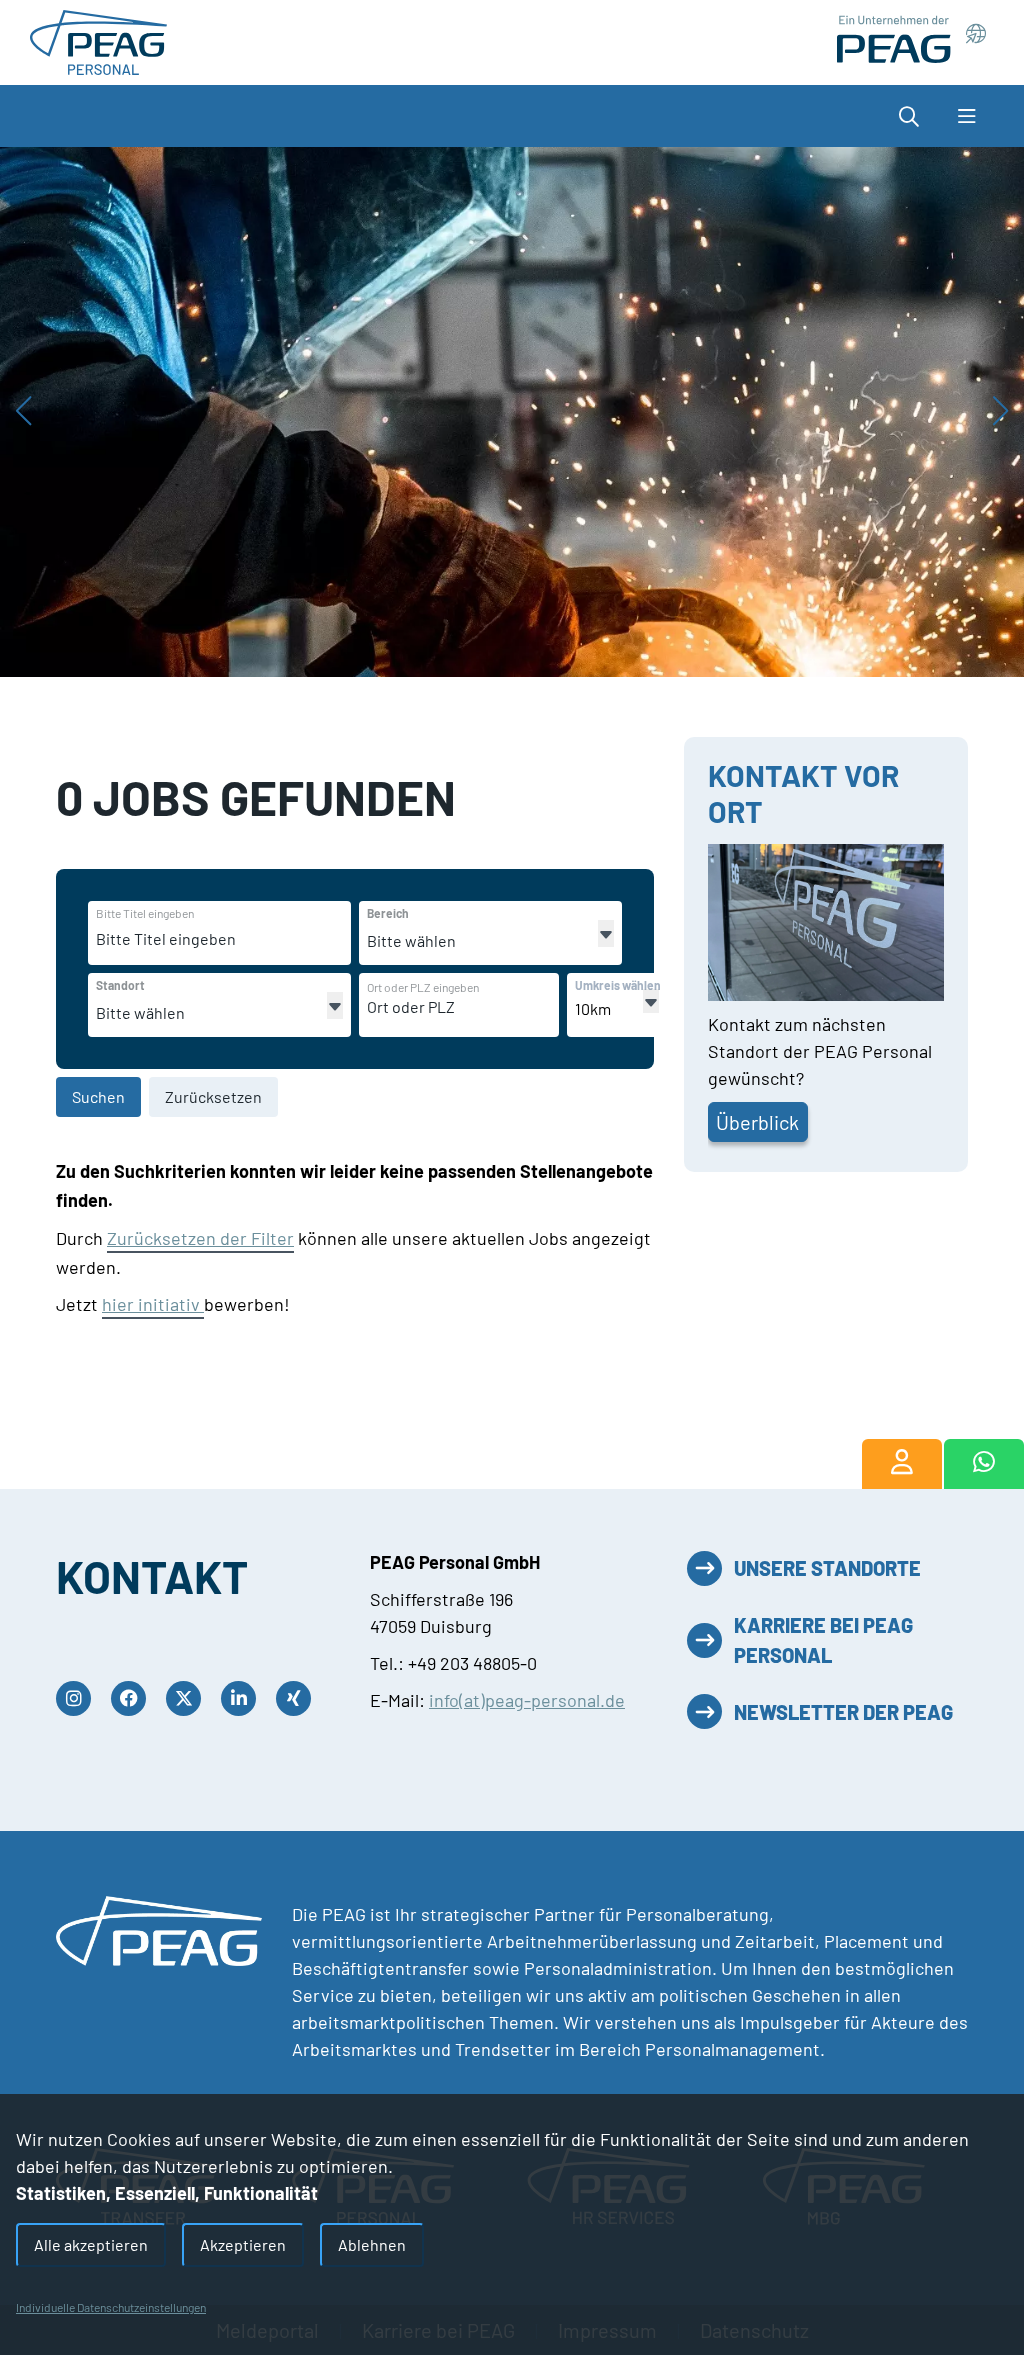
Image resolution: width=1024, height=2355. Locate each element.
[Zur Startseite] (98, 40)
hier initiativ (153, 1304)
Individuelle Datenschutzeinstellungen (111, 2307)
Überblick (757, 1122)
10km (593, 1008)
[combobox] (250, 938)
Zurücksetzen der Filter (200, 1238)
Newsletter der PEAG (843, 1712)
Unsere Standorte (827, 1568)
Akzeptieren (243, 2244)
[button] (904, 116)
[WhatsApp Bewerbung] (984, 1464)
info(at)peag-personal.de (527, 1700)
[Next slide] (1000, 412)
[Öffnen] (606, 933)
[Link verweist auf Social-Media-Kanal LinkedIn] (243, 1698)
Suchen (98, 1096)
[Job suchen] (902, 1464)
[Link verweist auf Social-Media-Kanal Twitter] (188, 1698)
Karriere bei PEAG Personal (823, 1640)
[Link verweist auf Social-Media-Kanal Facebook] (133, 1698)
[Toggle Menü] (966, 116)
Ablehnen (372, 2244)
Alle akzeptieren (91, 2244)
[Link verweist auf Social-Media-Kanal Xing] (298, 1698)
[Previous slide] (23, 412)
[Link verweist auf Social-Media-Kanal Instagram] (78, 1698)
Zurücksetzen (213, 1096)
